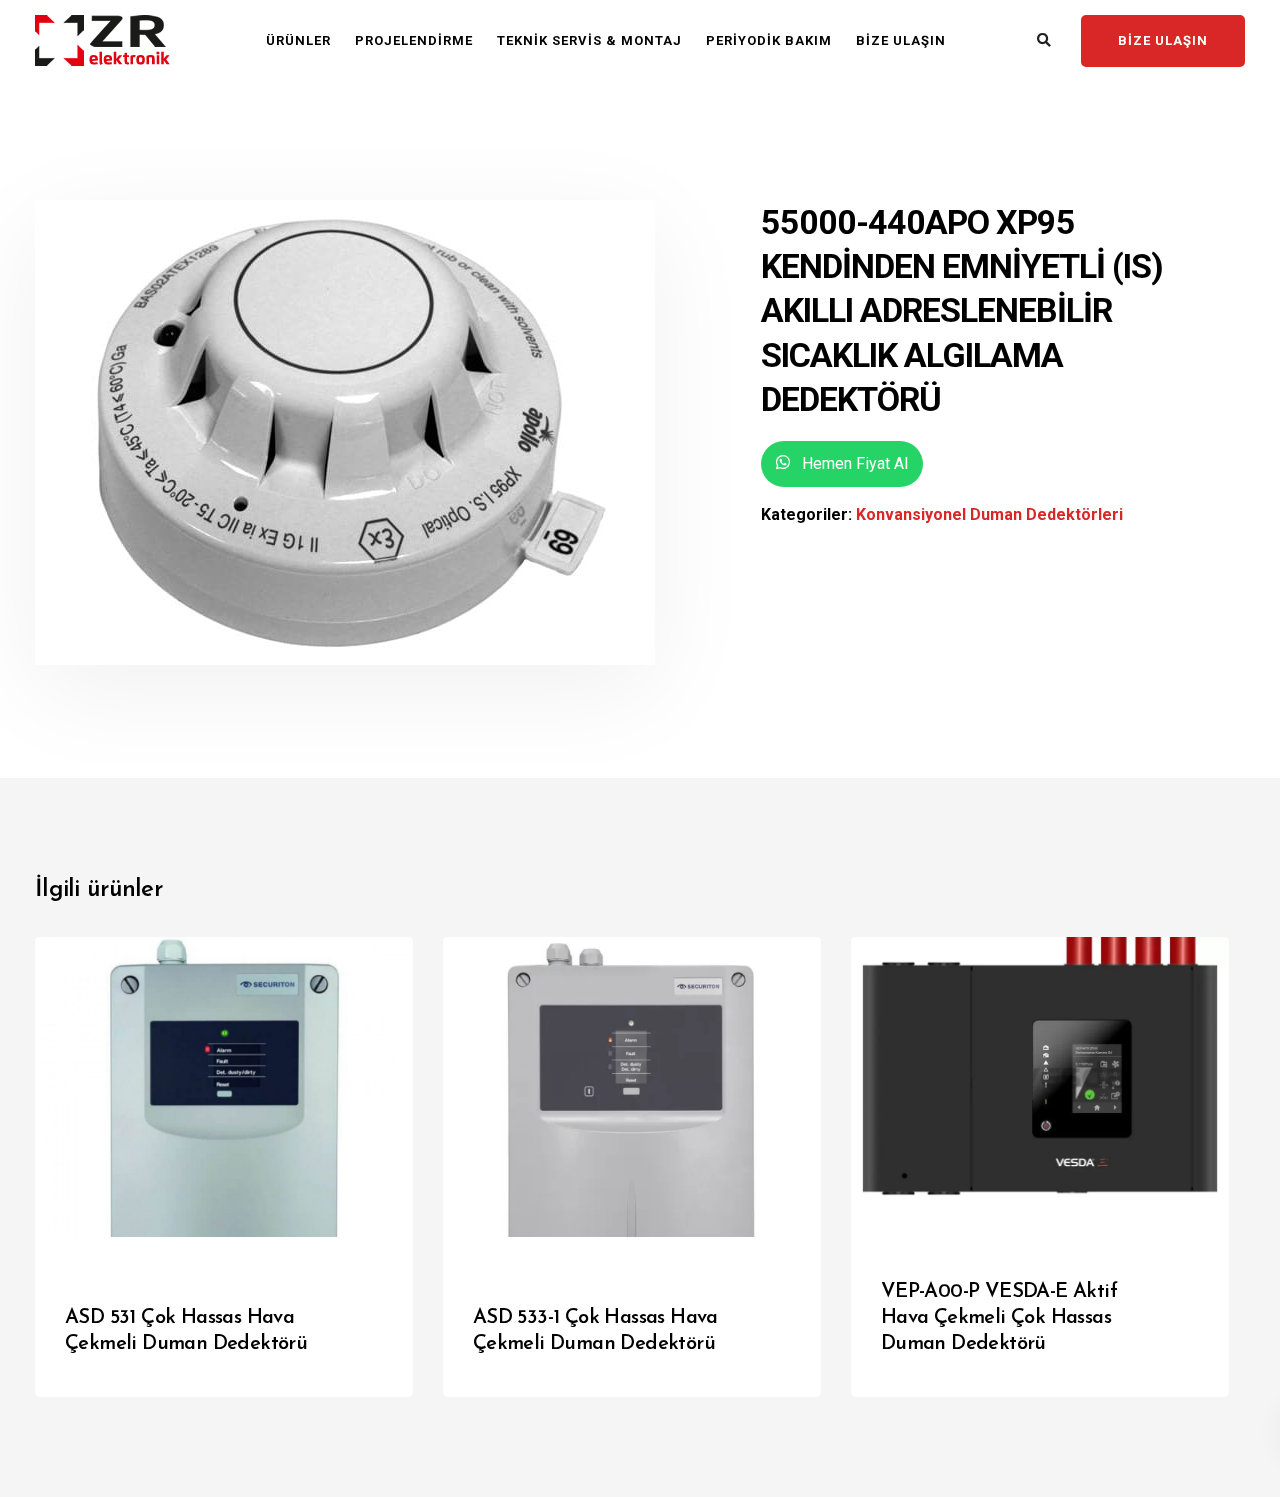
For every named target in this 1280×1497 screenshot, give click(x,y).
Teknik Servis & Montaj (589, 40)
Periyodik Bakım (769, 40)
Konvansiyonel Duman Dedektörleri (989, 514)
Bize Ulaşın (901, 40)
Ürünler (298, 40)
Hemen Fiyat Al (853, 463)
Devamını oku (331, 1361)
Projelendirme (414, 40)
